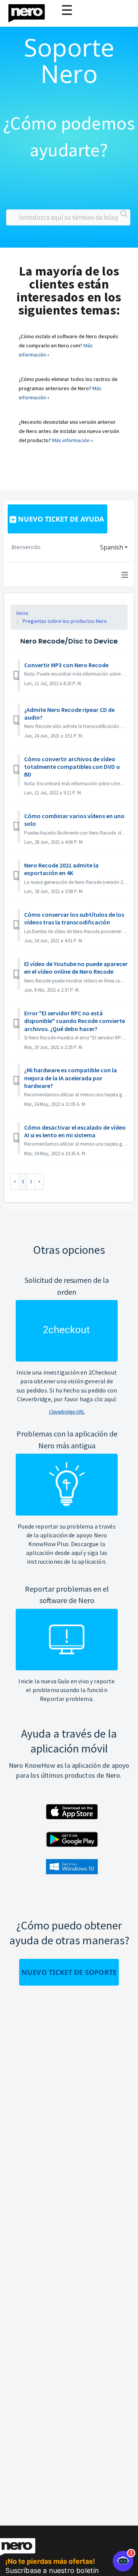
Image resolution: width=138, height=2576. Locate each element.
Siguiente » (39, 1181)
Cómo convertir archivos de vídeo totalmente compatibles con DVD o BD (72, 767)
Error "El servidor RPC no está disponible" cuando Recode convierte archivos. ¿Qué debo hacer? (75, 1021)
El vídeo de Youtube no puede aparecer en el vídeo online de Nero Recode (76, 968)
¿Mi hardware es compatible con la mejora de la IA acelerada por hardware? (71, 1078)
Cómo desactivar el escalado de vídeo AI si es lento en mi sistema (75, 1131)
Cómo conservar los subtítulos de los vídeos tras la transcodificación (74, 918)
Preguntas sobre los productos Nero (65, 621)
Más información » (73, 440)
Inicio (22, 613)
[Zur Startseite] (31, 11)
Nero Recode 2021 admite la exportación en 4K (61, 869)
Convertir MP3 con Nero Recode (66, 665)
